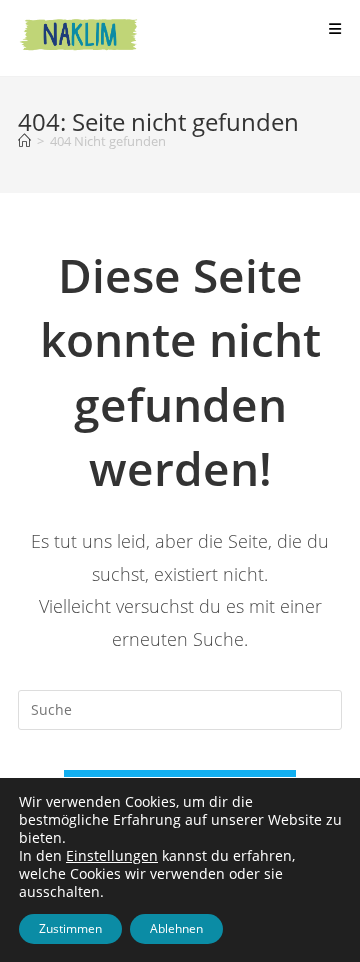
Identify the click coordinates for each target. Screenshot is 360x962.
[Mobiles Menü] (335, 29)
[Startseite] (24, 141)
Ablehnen (176, 928)
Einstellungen (112, 856)
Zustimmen (70, 928)
